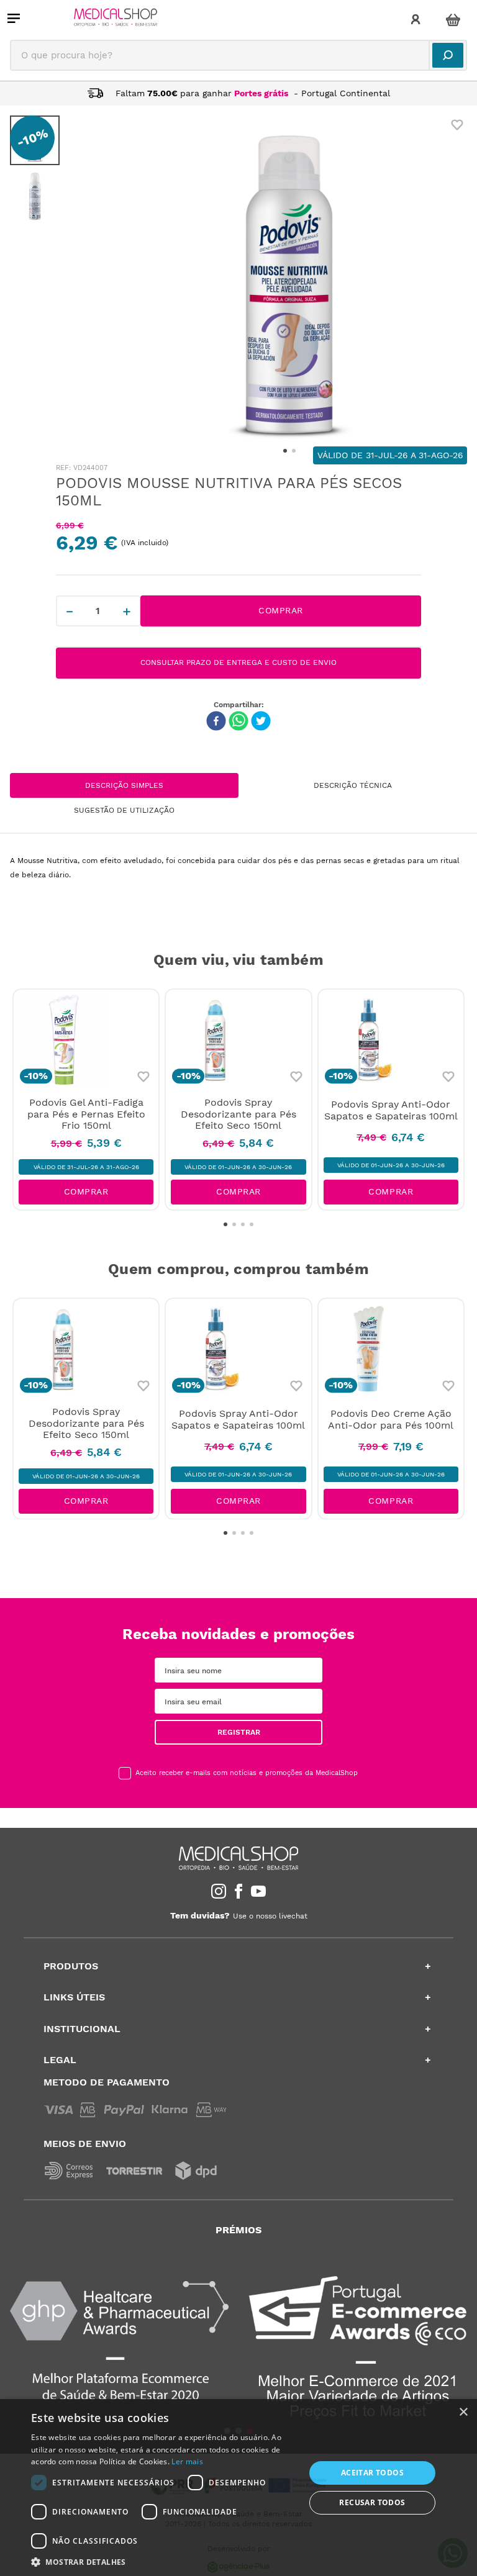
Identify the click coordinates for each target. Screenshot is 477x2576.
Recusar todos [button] (372, 2502)
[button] (164, 2561)
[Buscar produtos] (448, 55)
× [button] (463, 2412)
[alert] (238, 2488)
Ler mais (187, 2461)
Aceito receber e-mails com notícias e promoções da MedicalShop (247, 1773)
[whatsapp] (238, 722)
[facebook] (216, 722)
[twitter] (261, 722)
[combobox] (238, 55)
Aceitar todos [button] (372, 2473)
